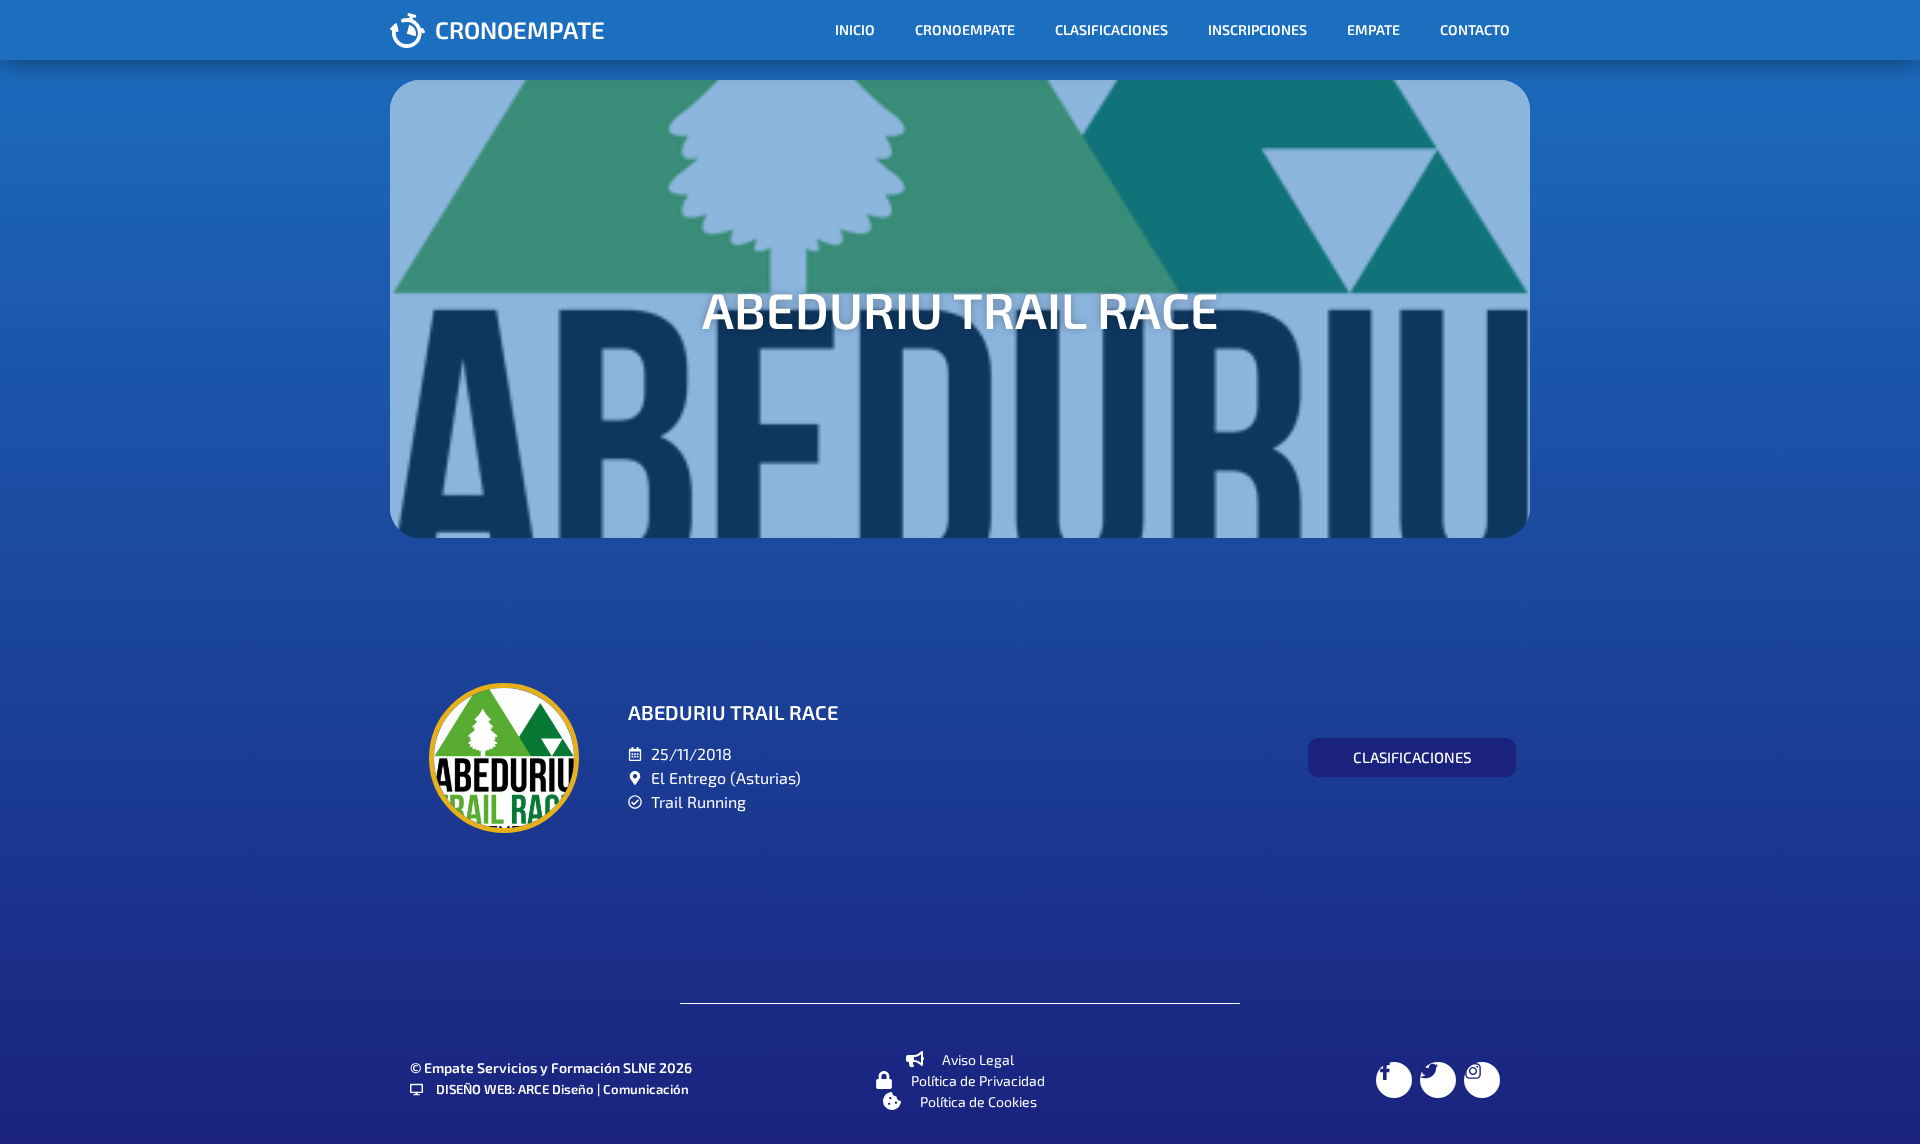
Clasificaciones (1111, 29)
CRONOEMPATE (520, 29)
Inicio (855, 29)
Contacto (1475, 29)
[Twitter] (1438, 1080)
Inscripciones (1257, 29)
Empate (1373, 29)
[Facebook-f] (1394, 1080)
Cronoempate (965, 29)
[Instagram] (1482, 1080)
